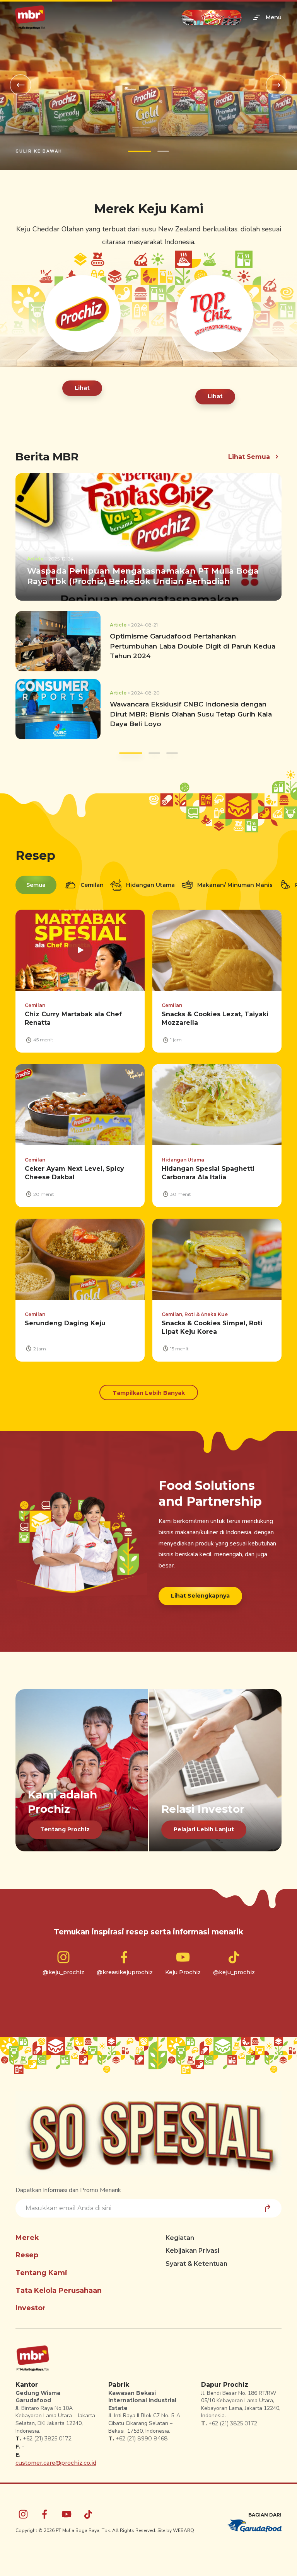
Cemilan (91, 885)
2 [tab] (163, 151)
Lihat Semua (249, 457)
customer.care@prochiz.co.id (56, 2463)
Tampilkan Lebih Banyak (149, 1393)
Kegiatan (180, 2238)
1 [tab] (140, 151)
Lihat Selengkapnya (200, 1596)
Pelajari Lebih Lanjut (204, 1829)
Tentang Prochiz (65, 1829)
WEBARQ (183, 2530)
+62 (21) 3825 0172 (47, 2438)
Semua (36, 885)
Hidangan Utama (150, 885)
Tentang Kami (41, 2273)
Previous (20, 85)
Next (277, 85)
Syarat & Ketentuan (196, 2264)
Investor (31, 2308)
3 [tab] (166, 753)
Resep (27, 2255)
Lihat (82, 388)
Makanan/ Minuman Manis (234, 885)
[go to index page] (30, 18)
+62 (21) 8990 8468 (142, 2438)
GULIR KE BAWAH (39, 151)
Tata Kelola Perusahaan (59, 2291)
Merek (27, 2238)
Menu (274, 17)
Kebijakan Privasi (192, 2251)
